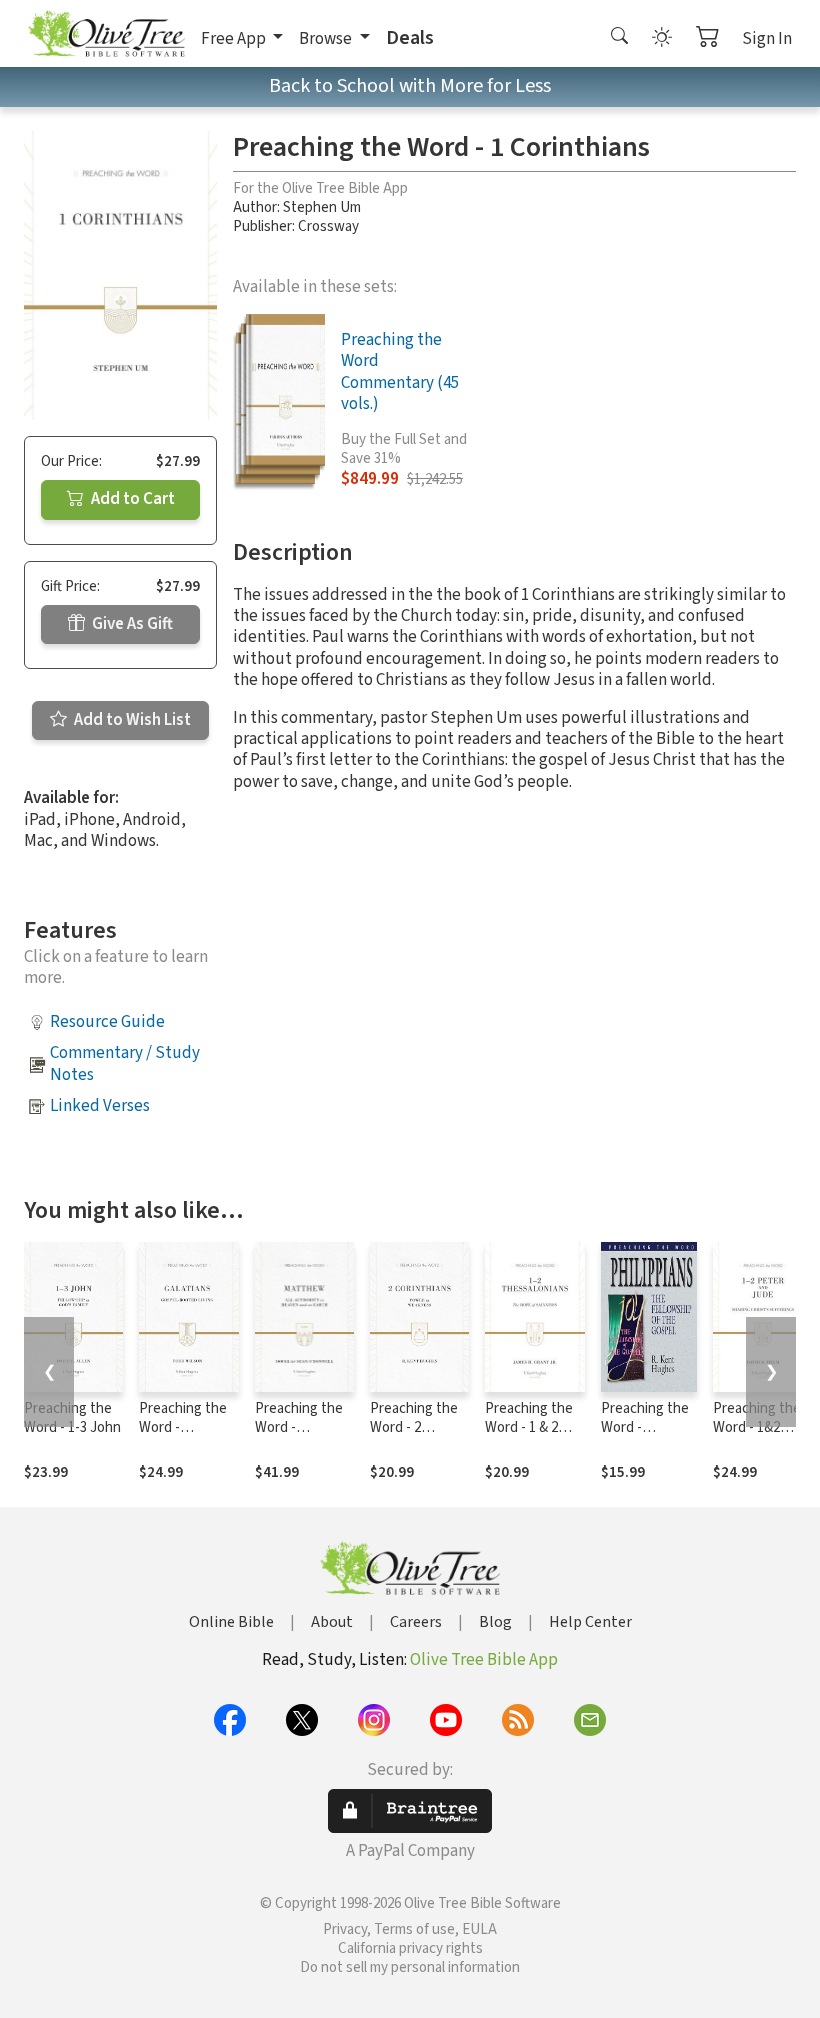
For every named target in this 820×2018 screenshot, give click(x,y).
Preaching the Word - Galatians (183, 1427)
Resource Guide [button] (107, 1022)
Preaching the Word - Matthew (299, 1427)
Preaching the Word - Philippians (645, 1427)
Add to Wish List (131, 720)
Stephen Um (322, 207)
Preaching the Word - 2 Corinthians (414, 1427)
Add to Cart (131, 499)
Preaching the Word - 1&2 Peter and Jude (761, 1427)
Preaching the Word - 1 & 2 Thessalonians (530, 1427)
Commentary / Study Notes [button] (125, 1063)
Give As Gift (131, 624)
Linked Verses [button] (100, 1106)
